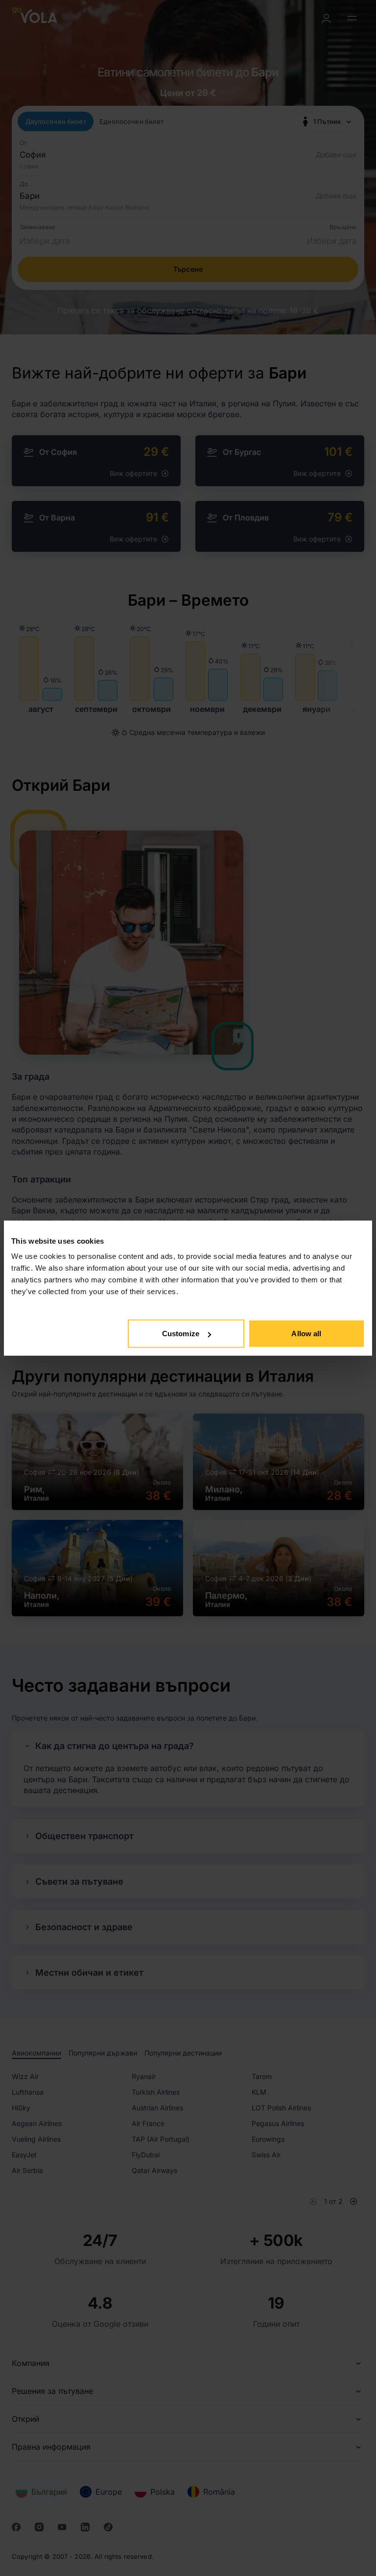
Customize (181, 1334)
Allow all (306, 1334)
